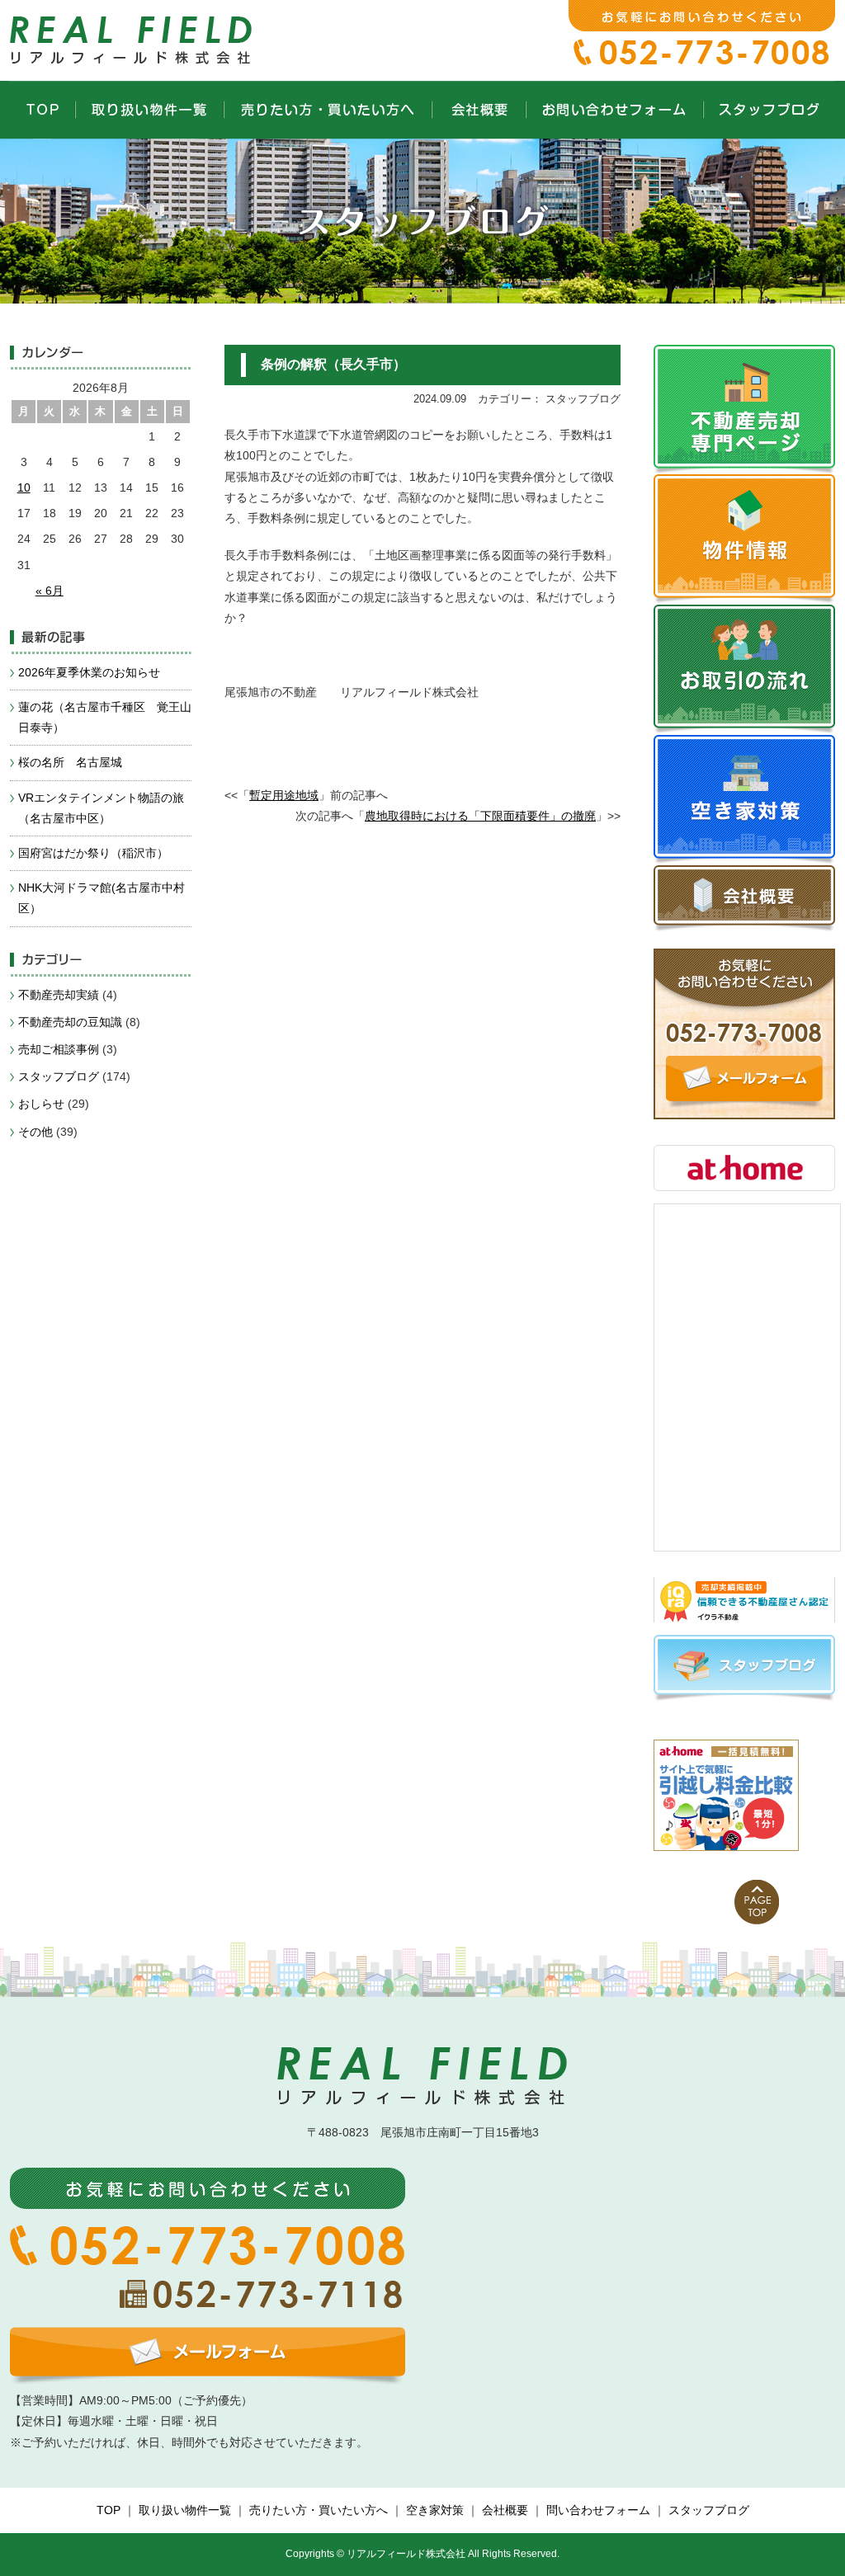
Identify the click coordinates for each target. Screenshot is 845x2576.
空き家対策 (435, 2510)
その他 (35, 1132)
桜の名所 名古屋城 (70, 762)
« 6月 (50, 591)
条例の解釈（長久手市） (333, 364)
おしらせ (41, 1104)
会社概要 (505, 2510)
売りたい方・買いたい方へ (319, 2510)
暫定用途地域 (284, 795)
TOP (109, 2510)
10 (24, 487)
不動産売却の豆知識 (70, 1022)
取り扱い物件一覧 (185, 2510)
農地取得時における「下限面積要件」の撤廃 (480, 816)
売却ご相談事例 (59, 1049)
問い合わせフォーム (598, 2510)
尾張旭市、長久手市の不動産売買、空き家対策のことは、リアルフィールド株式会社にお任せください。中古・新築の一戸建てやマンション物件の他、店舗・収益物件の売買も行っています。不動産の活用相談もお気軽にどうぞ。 (134, 37)
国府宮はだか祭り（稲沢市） (93, 853)
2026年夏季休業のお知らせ (89, 672)
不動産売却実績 (59, 995)
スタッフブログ (59, 1076)
